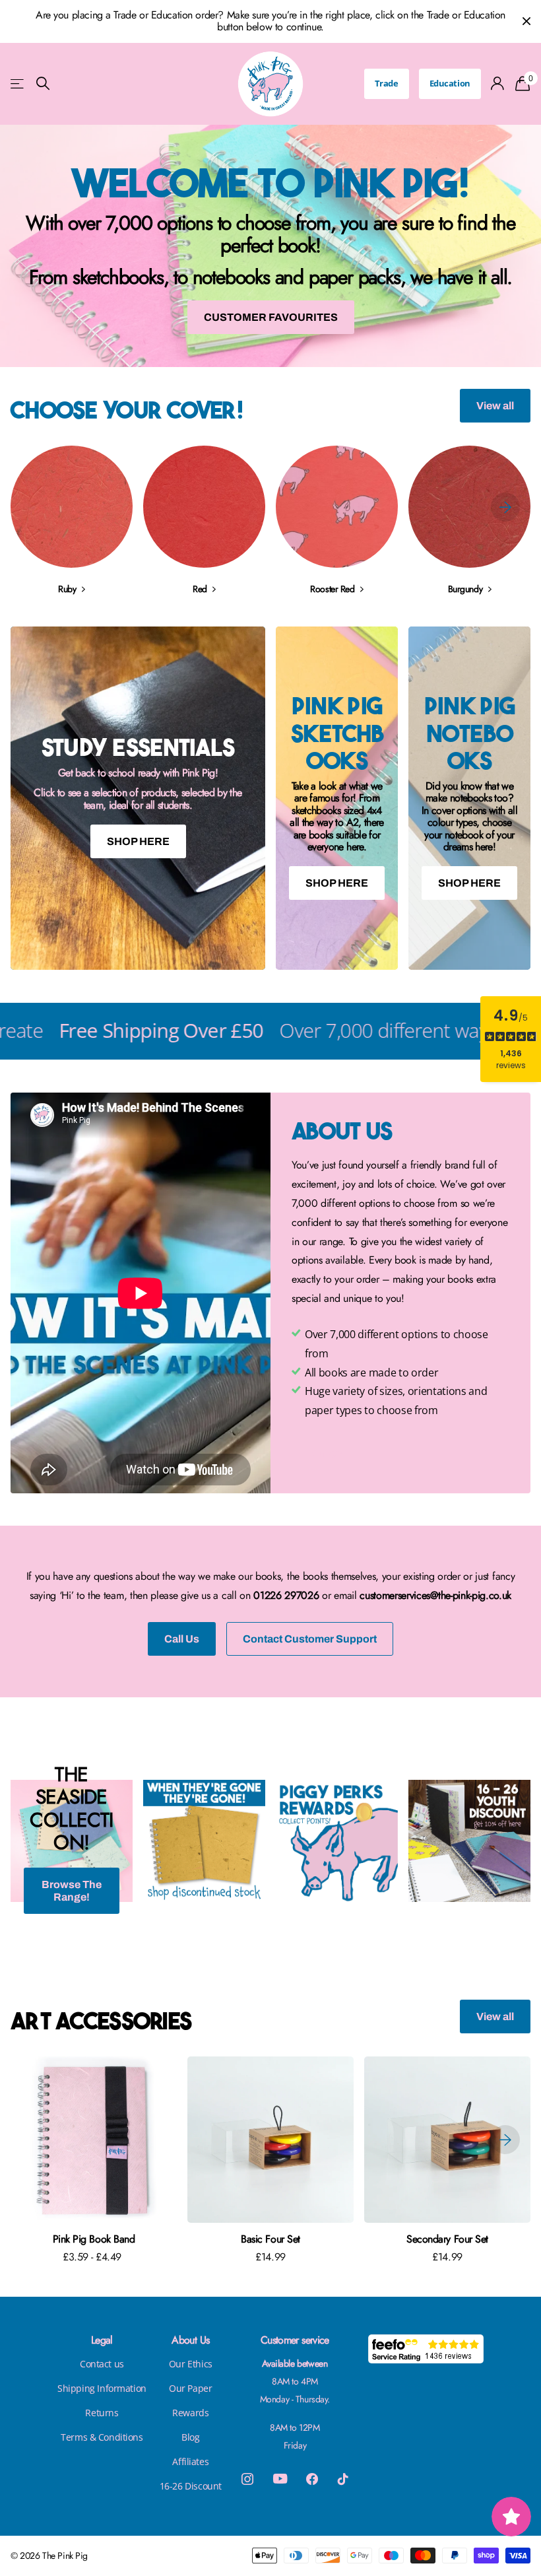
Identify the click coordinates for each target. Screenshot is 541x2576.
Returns (102, 2413)
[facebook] (312, 2479)
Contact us (102, 2364)
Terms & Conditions (102, 2437)
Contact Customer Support (310, 1639)
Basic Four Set (270, 2239)
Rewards (190, 2413)
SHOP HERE (138, 841)
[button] (505, 507)
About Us (190, 2340)
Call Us (182, 1639)
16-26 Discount (191, 2486)
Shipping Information (102, 2388)
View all (495, 406)
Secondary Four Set (447, 2239)
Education (450, 83)
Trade (387, 83)
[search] (43, 84)
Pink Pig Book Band (94, 2239)
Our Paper (190, 2388)
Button (326, 1453)
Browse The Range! (72, 1891)
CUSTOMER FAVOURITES (271, 317)
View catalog (18, 84)
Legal (102, 2340)
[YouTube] (280, 2479)
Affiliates (190, 2461)
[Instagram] (247, 2479)
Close (526, 21)
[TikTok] (343, 2479)
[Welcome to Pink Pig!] (270, 246)
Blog (190, 2437)
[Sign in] (498, 84)
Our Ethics (191, 2364)
